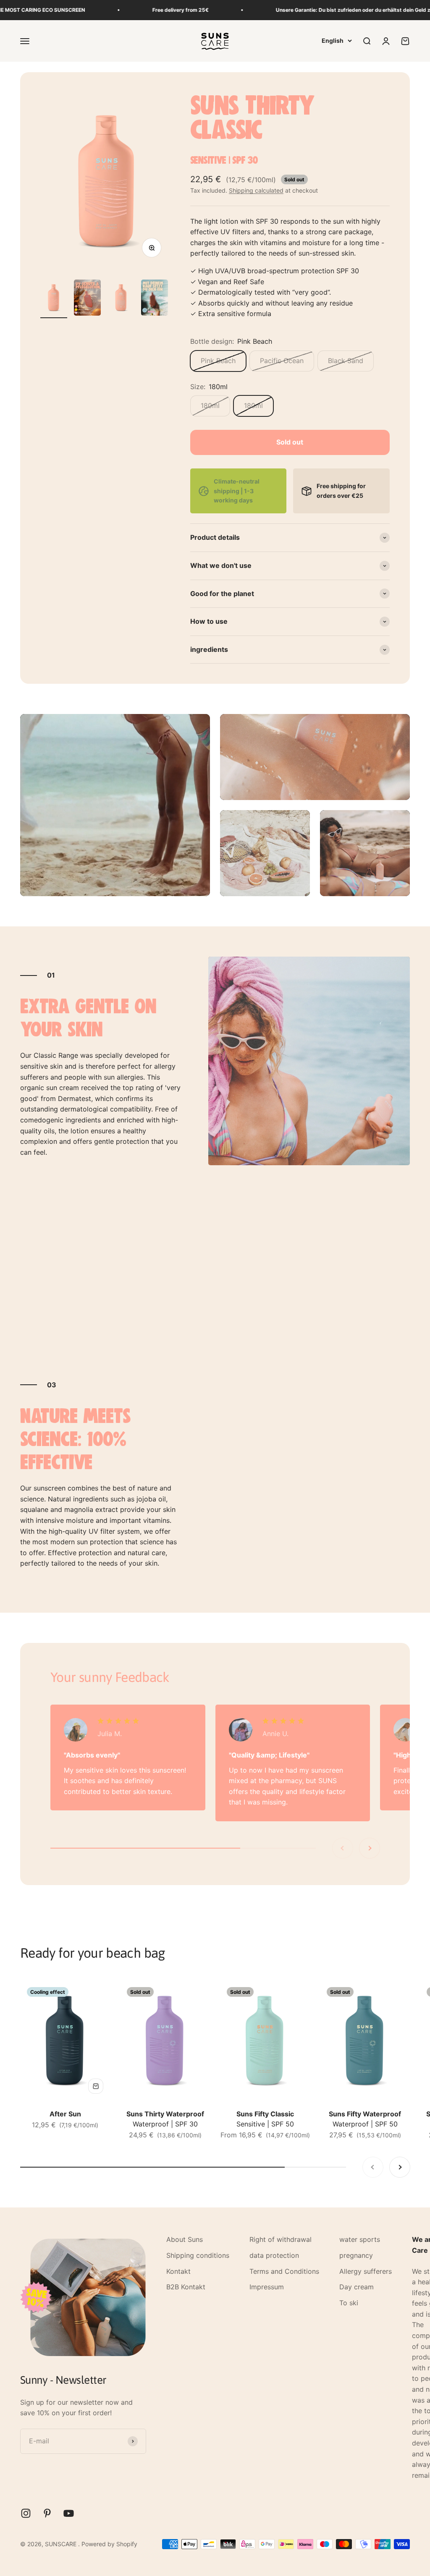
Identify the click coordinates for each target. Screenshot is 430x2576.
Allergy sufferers (366, 2271)
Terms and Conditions (284, 2271)
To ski (349, 2303)
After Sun (65, 2114)
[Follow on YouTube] (69, 2513)
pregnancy (356, 2255)
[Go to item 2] (87, 299)
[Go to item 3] (121, 299)
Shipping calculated (256, 190)
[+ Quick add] (96, 2086)
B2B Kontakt (186, 2287)
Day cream (357, 2287)
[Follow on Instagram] (26, 2513)
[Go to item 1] (54, 299)
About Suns (185, 2239)
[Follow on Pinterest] (47, 2513)
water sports (360, 2239)
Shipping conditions (198, 2255)
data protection (274, 2255)
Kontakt (178, 2271)
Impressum (267, 2287)
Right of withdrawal (281, 2239)
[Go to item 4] (155, 299)
